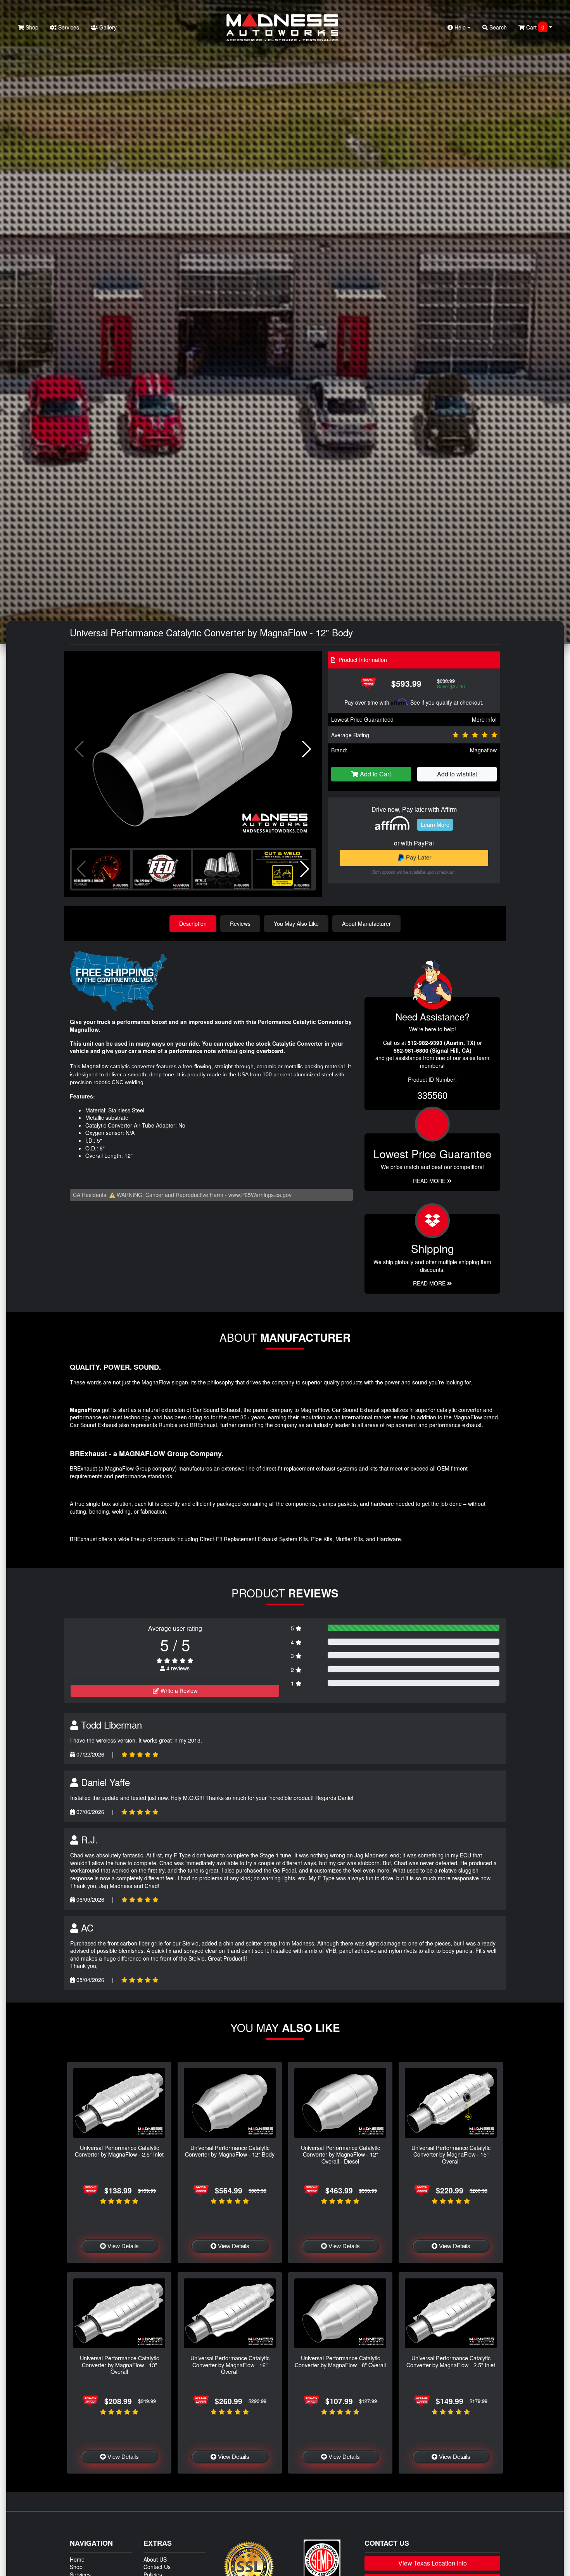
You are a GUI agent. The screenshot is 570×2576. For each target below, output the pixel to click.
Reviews (240, 923)
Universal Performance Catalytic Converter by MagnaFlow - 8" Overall (340, 2361)
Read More (430, 1181)
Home (77, 2559)
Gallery (107, 27)
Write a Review (178, 1691)
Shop (31, 27)
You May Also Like (296, 923)
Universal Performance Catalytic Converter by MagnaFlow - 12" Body (230, 2151)
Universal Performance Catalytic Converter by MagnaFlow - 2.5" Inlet (119, 2151)
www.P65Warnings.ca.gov (260, 1195)
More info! (484, 719)
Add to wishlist (457, 774)
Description (193, 923)
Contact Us (157, 2567)
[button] (307, 749)
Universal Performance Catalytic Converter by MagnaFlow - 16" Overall (230, 2365)
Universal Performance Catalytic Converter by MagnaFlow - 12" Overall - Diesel (340, 2154)
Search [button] (497, 27)
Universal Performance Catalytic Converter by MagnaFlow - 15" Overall (451, 2154)
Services (68, 27)
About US (155, 2559)
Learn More (435, 825)
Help (460, 27)
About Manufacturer (366, 923)
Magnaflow (483, 750)
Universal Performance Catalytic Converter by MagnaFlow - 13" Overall (119, 2365)
